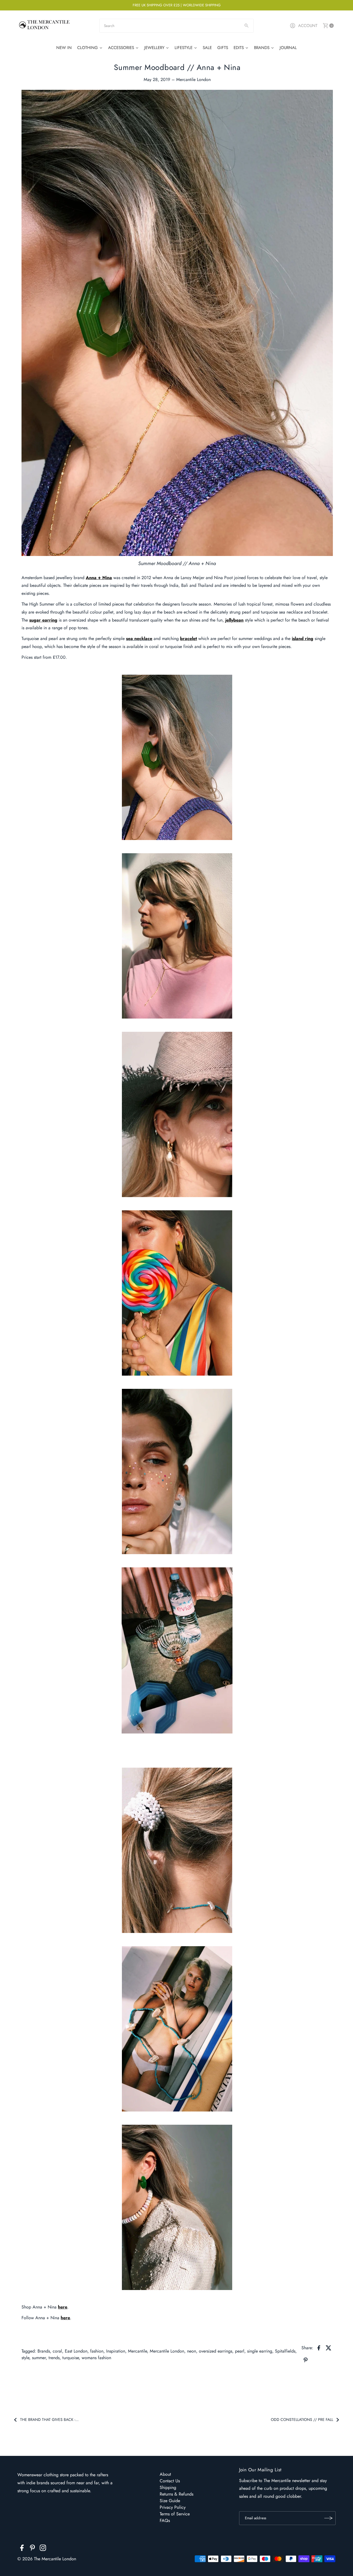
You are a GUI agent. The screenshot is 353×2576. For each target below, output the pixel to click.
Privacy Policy (173, 2507)
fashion (97, 2351)
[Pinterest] (32, 2549)
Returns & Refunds (176, 2494)
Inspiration (116, 2351)
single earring (260, 2351)
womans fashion (96, 2358)
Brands (44, 2351)
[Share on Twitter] (328, 2348)
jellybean (234, 620)
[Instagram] (43, 2549)
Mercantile (137, 2351)
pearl (240, 2351)
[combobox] (176, 26)
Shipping (168, 2487)
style (25, 2358)
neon (192, 2351)
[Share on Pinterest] (306, 2360)
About (165, 2474)
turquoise (71, 2358)
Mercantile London (167, 2351)
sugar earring (43, 620)
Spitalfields (285, 2351)
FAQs (165, 2520)
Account (308, 26)
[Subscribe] (329, 2518)
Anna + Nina (99, 578)
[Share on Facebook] (319, 2348)
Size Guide (170, 2501)
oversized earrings (216, 2351)
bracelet (188, 638)
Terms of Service (175, 2514)
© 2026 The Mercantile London (47, 2559)
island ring (303, 638)
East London (76, 2351)
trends (54, 2358)
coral (57, 2351)
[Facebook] (22, 2549)
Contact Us (170, 2481)
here (63, 2307)
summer (39, 2358)
